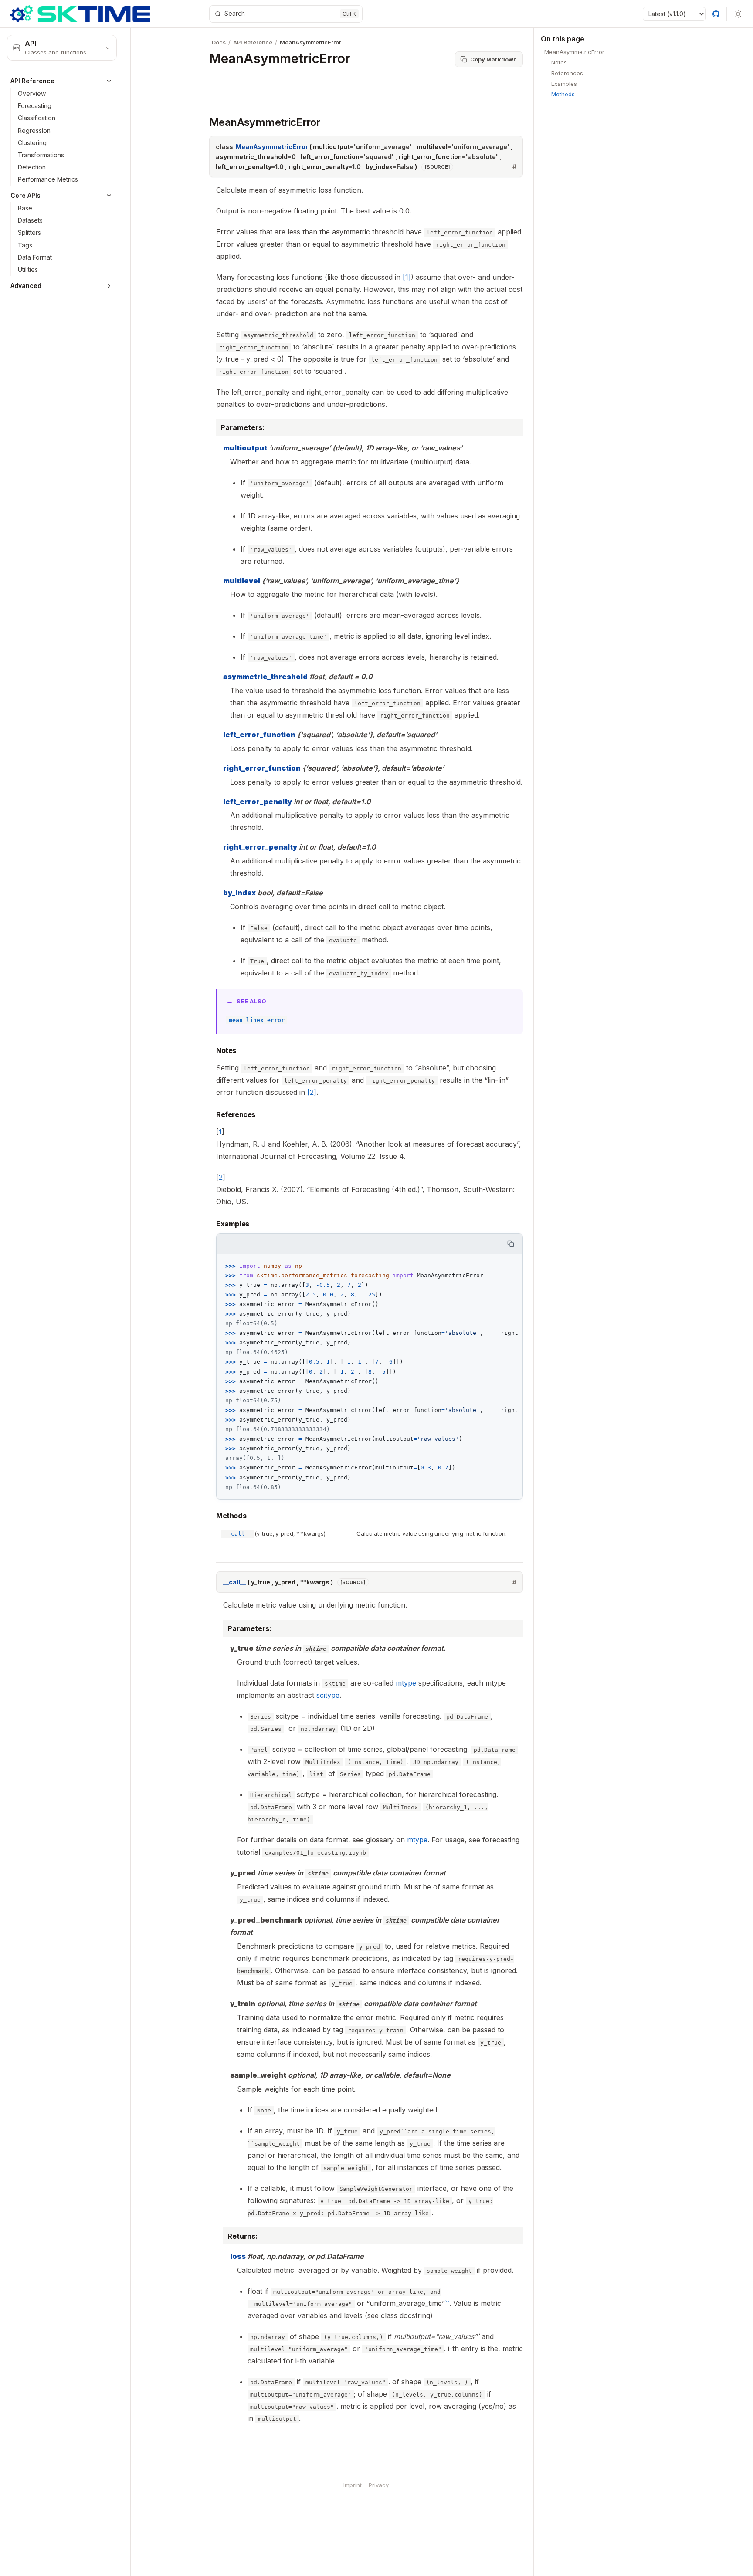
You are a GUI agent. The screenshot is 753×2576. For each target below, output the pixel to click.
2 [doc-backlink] (221, 1177)
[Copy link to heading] (201, 122)
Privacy (379, 2485)
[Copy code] (511, 1244)
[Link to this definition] (514, 167)
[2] (312, 1092)
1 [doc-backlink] (220, 1132)
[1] (407, 277)
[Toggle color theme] (738, 14)
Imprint (353, 2485)
